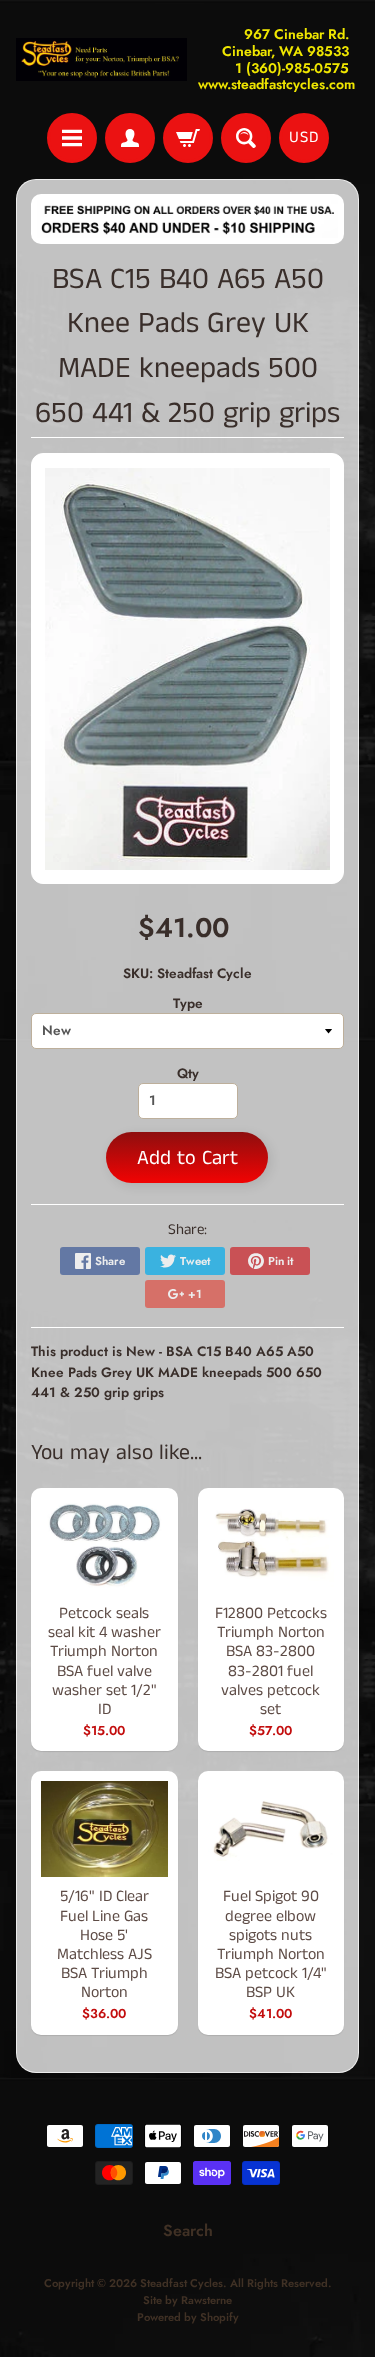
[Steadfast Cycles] (102, 59)
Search (188, 2230)
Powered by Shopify (188, 2317)
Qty (188, 1073)
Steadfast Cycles (181, 2283)
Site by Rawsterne (187, 2300)
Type (188, 1003)
